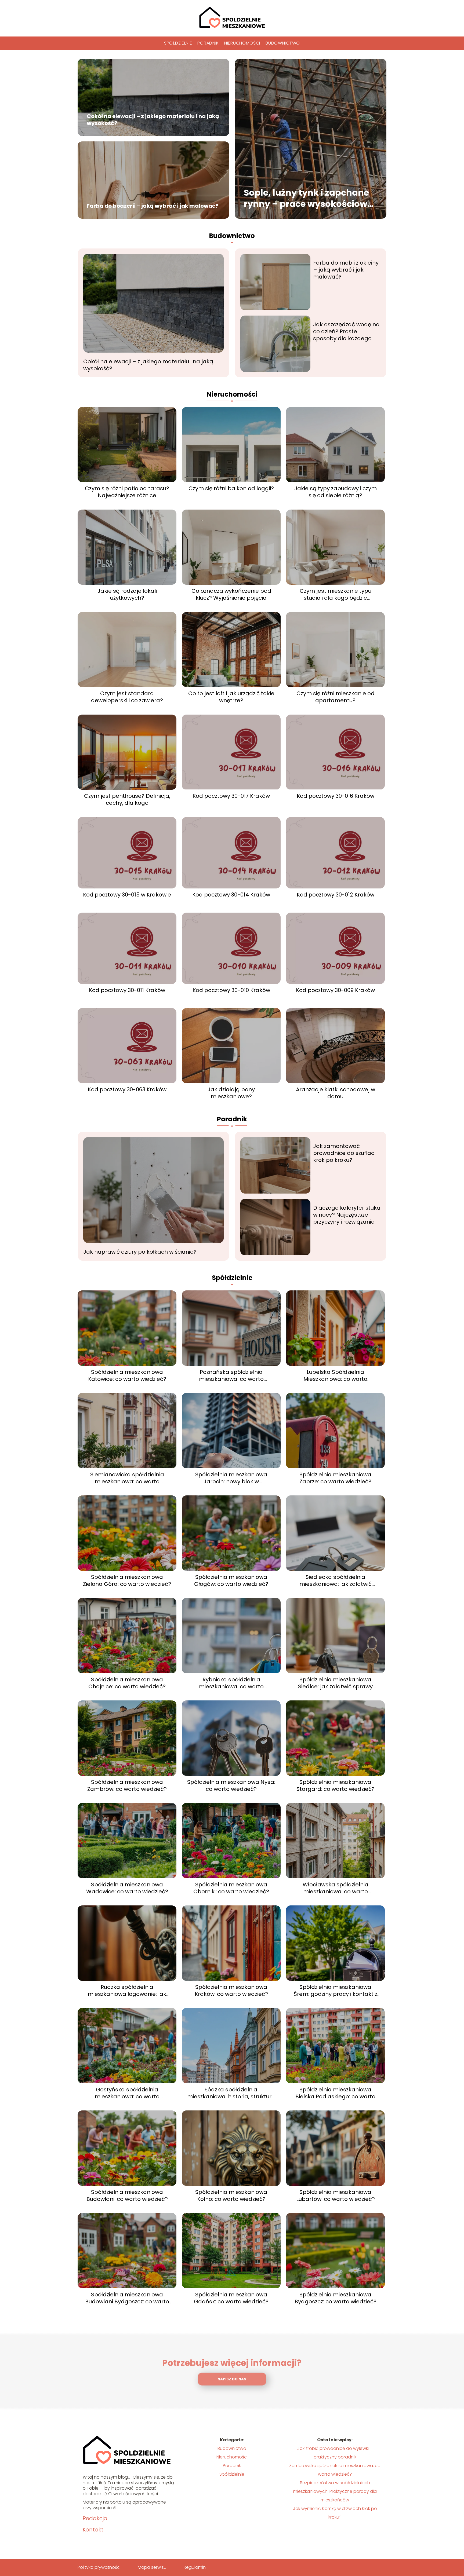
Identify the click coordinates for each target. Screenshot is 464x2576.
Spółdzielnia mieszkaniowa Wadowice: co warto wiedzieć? (127, 1888)
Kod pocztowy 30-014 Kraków (231, 895)
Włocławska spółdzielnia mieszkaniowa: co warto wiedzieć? (336, 1888)
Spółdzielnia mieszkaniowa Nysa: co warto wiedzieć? (231, 1785)
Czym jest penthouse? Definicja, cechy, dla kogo (127, 799)
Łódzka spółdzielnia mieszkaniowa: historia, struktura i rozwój (231, 2093)
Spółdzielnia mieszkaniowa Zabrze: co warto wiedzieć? (335, 1478)
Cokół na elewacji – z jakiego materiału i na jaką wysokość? (153, 120)
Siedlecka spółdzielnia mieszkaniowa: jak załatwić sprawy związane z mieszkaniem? (336, 1580)
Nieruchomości (242, 43)
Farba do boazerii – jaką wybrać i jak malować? (153, 206)
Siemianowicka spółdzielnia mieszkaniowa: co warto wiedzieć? (127, 1478)
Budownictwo (283, 43)
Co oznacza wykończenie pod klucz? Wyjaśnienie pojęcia (231, 594)
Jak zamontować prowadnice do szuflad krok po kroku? (344, 1153)
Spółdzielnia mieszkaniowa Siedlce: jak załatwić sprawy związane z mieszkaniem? (335, 1683)
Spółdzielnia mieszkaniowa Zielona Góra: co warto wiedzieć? (127, 1580)
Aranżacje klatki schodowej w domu (336, 1093)
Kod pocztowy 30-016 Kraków (336, 796)
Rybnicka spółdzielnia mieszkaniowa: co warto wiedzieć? (231, 1683)
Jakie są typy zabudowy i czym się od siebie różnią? (336, 492)
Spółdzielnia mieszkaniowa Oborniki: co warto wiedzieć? (231, 1888)
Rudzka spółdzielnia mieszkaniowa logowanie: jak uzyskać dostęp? (127, 1990)
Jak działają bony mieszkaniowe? (231, 1093)
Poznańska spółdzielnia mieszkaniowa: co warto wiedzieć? (231, 1375)
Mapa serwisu (152, 2567)
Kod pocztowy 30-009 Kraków (335, 990)
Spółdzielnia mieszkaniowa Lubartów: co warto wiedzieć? (336, 2196)
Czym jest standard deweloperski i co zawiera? (127, 697)
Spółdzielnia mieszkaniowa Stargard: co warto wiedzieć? (336, 1785)
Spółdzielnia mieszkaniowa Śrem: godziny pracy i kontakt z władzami (336, 1990)
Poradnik (208, 43)
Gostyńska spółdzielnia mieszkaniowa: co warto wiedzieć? (127, 2093)
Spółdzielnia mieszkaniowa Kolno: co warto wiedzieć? (231, 2196)
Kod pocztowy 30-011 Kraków (127, 990)
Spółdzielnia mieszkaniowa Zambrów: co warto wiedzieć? (127, 1785)
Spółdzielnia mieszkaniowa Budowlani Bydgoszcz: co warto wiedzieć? (127, 2298)
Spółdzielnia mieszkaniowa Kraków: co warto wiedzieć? (231, 1990)
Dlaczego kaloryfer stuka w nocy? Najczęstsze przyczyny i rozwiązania (347, 1215)
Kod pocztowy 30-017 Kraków (231, 796)
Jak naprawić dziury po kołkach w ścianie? (140, 1252)
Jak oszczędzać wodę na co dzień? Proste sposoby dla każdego (346, 331)
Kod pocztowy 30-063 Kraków (127, 1089)
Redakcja (95, 2518)
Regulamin (195, 2567)
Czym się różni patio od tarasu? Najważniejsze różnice (127, 492)
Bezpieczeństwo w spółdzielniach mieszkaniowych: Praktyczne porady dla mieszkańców (335, 2491)
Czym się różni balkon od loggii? (231, 488)
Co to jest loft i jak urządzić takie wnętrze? (231, 697)
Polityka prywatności (99, 2567)
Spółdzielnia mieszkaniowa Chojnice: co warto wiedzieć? (127, 1683)
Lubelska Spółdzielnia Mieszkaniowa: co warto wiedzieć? (335, 1375)
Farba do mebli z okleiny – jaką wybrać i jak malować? (346, 270)
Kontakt (93, 2530)
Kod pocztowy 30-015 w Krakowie (127, 895)
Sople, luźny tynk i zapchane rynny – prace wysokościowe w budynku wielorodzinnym (308, 198)
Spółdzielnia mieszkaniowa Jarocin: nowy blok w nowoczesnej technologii (231, 1478)
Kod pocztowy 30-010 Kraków (231, 990)
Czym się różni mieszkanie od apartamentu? (336, 697)
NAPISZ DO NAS (232, 2379)
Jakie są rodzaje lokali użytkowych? (127, 594)
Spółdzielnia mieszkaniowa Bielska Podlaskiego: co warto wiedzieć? (335, 2093)
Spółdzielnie (178, 43)
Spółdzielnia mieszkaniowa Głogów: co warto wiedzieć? (231, 1580)
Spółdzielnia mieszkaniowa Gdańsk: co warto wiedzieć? (231, 2298)
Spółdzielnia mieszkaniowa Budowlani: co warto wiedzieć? (127, 2196)
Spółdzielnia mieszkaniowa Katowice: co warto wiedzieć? (127, 1375)
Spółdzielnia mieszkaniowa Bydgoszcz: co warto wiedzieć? (336, 2298)
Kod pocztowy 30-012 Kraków (336, 895)
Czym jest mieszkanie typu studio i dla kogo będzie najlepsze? (336, 594)
